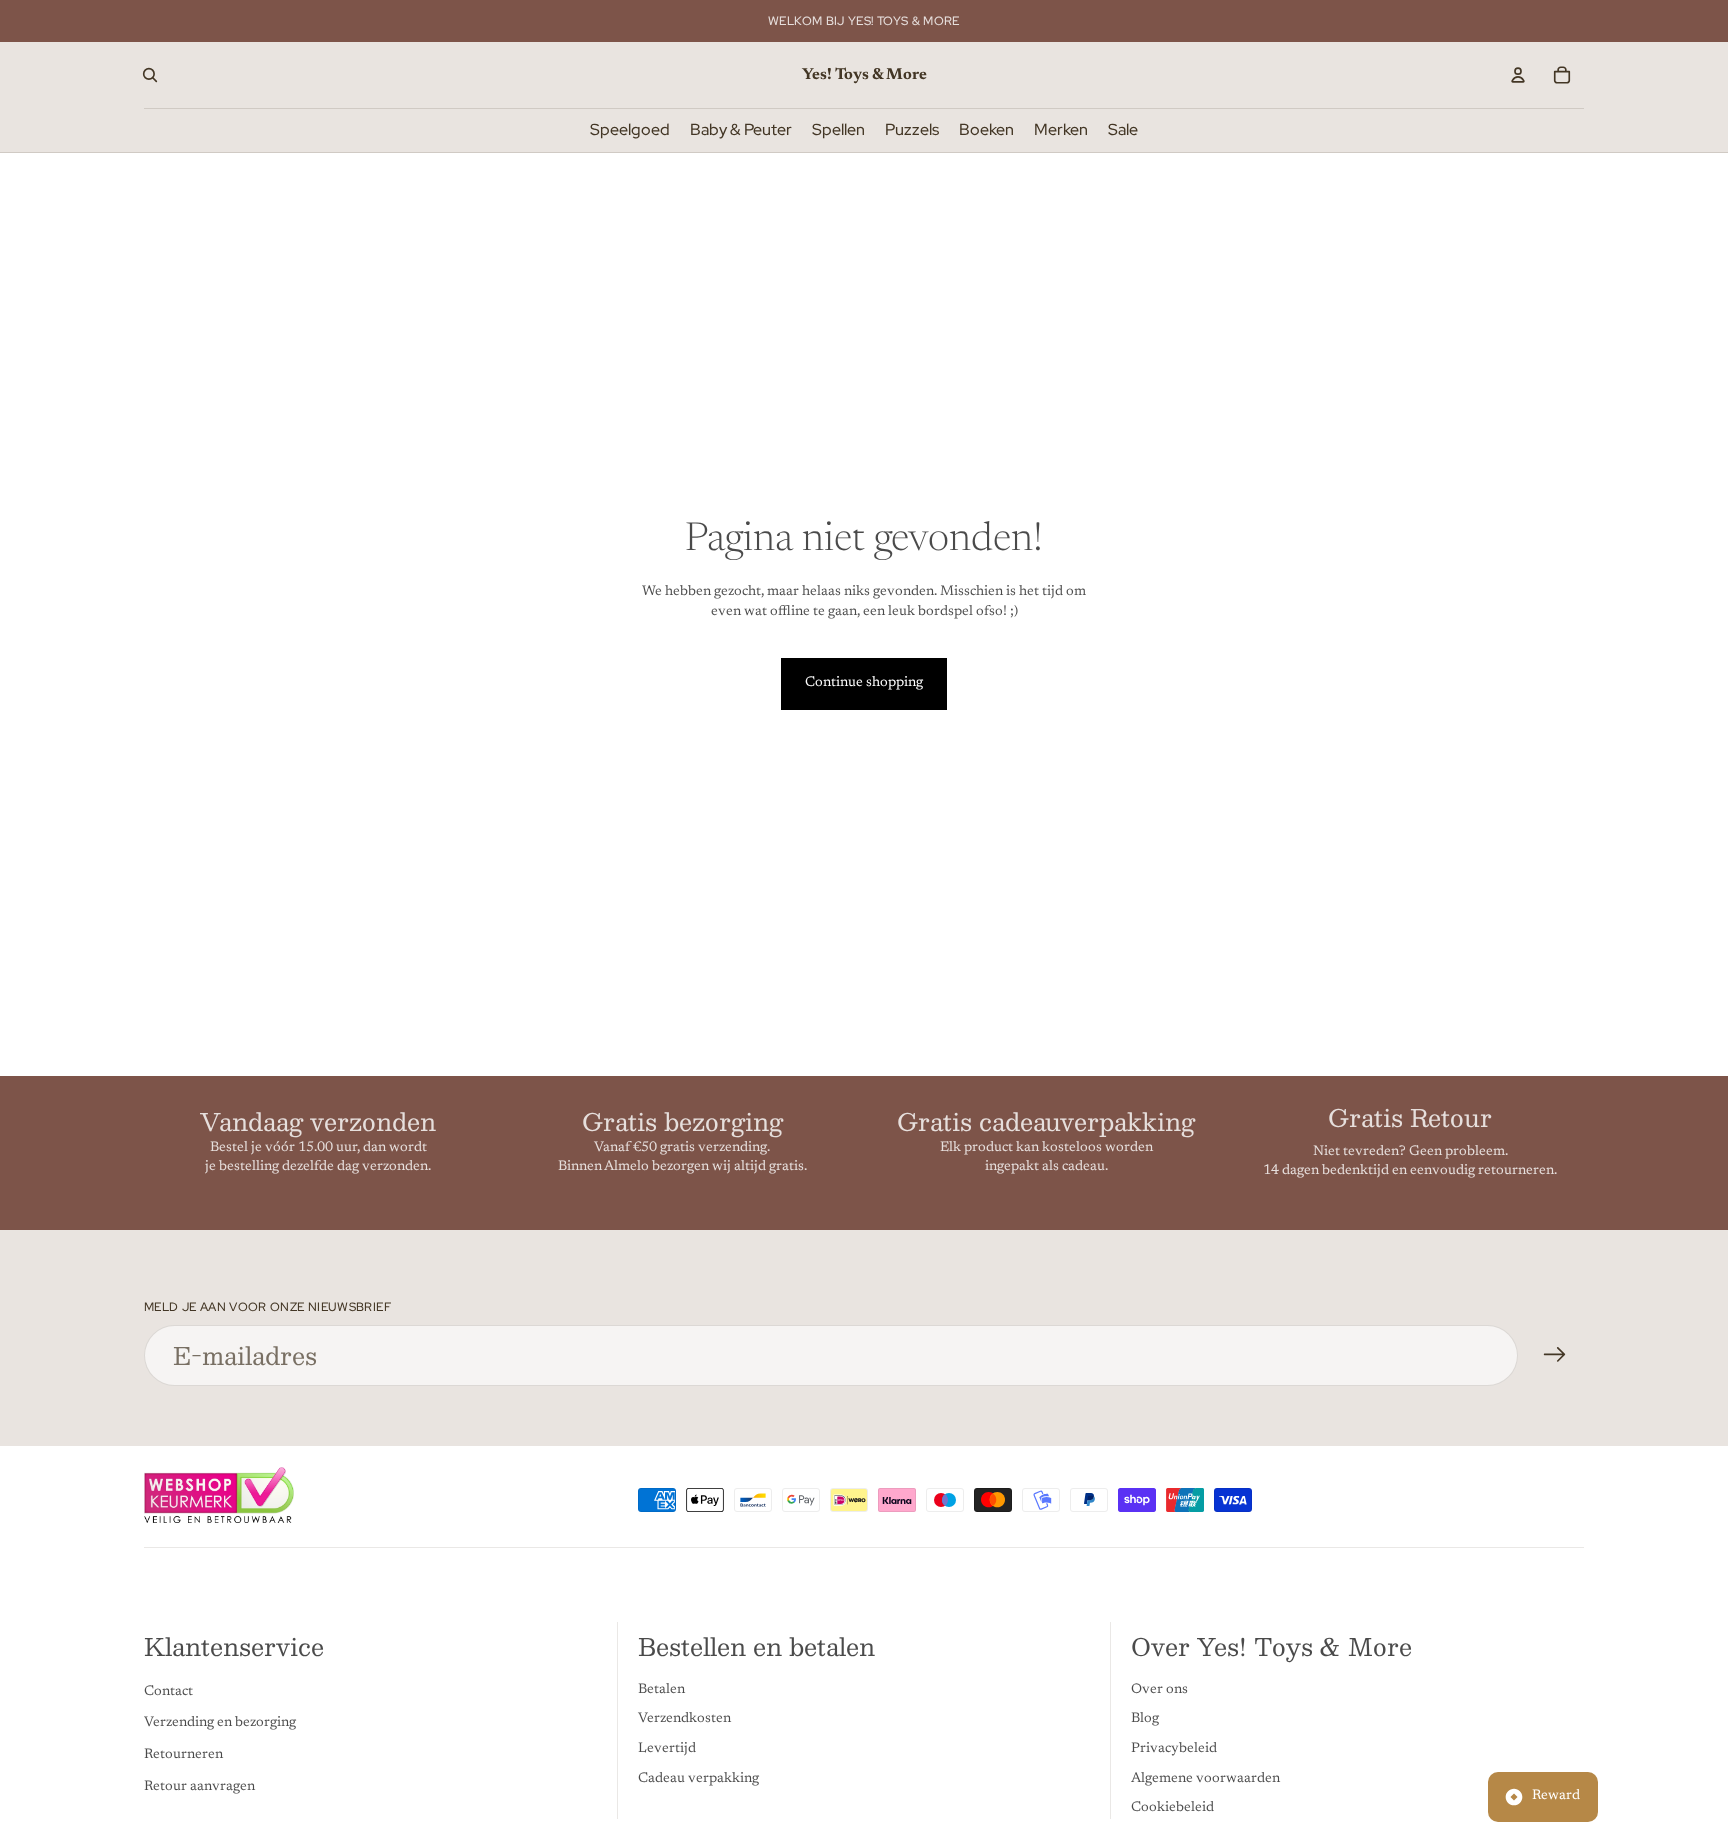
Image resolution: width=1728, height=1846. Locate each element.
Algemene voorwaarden (1205, 1778)
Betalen (661, 1690)
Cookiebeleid (1172, 1808)
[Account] (1518, 75)
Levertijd (667, 1749)
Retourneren (183, 1755)
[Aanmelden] (1555, 1355)
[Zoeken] (150, 75)
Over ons (1159, 1690)
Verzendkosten (684, 1719)
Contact (168, 1692)
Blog (1145, 1719)
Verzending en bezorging (220, 1723)
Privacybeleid (1174, 1749)
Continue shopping (864, 683)
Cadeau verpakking (698, 1778)
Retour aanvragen (199, 1786)
